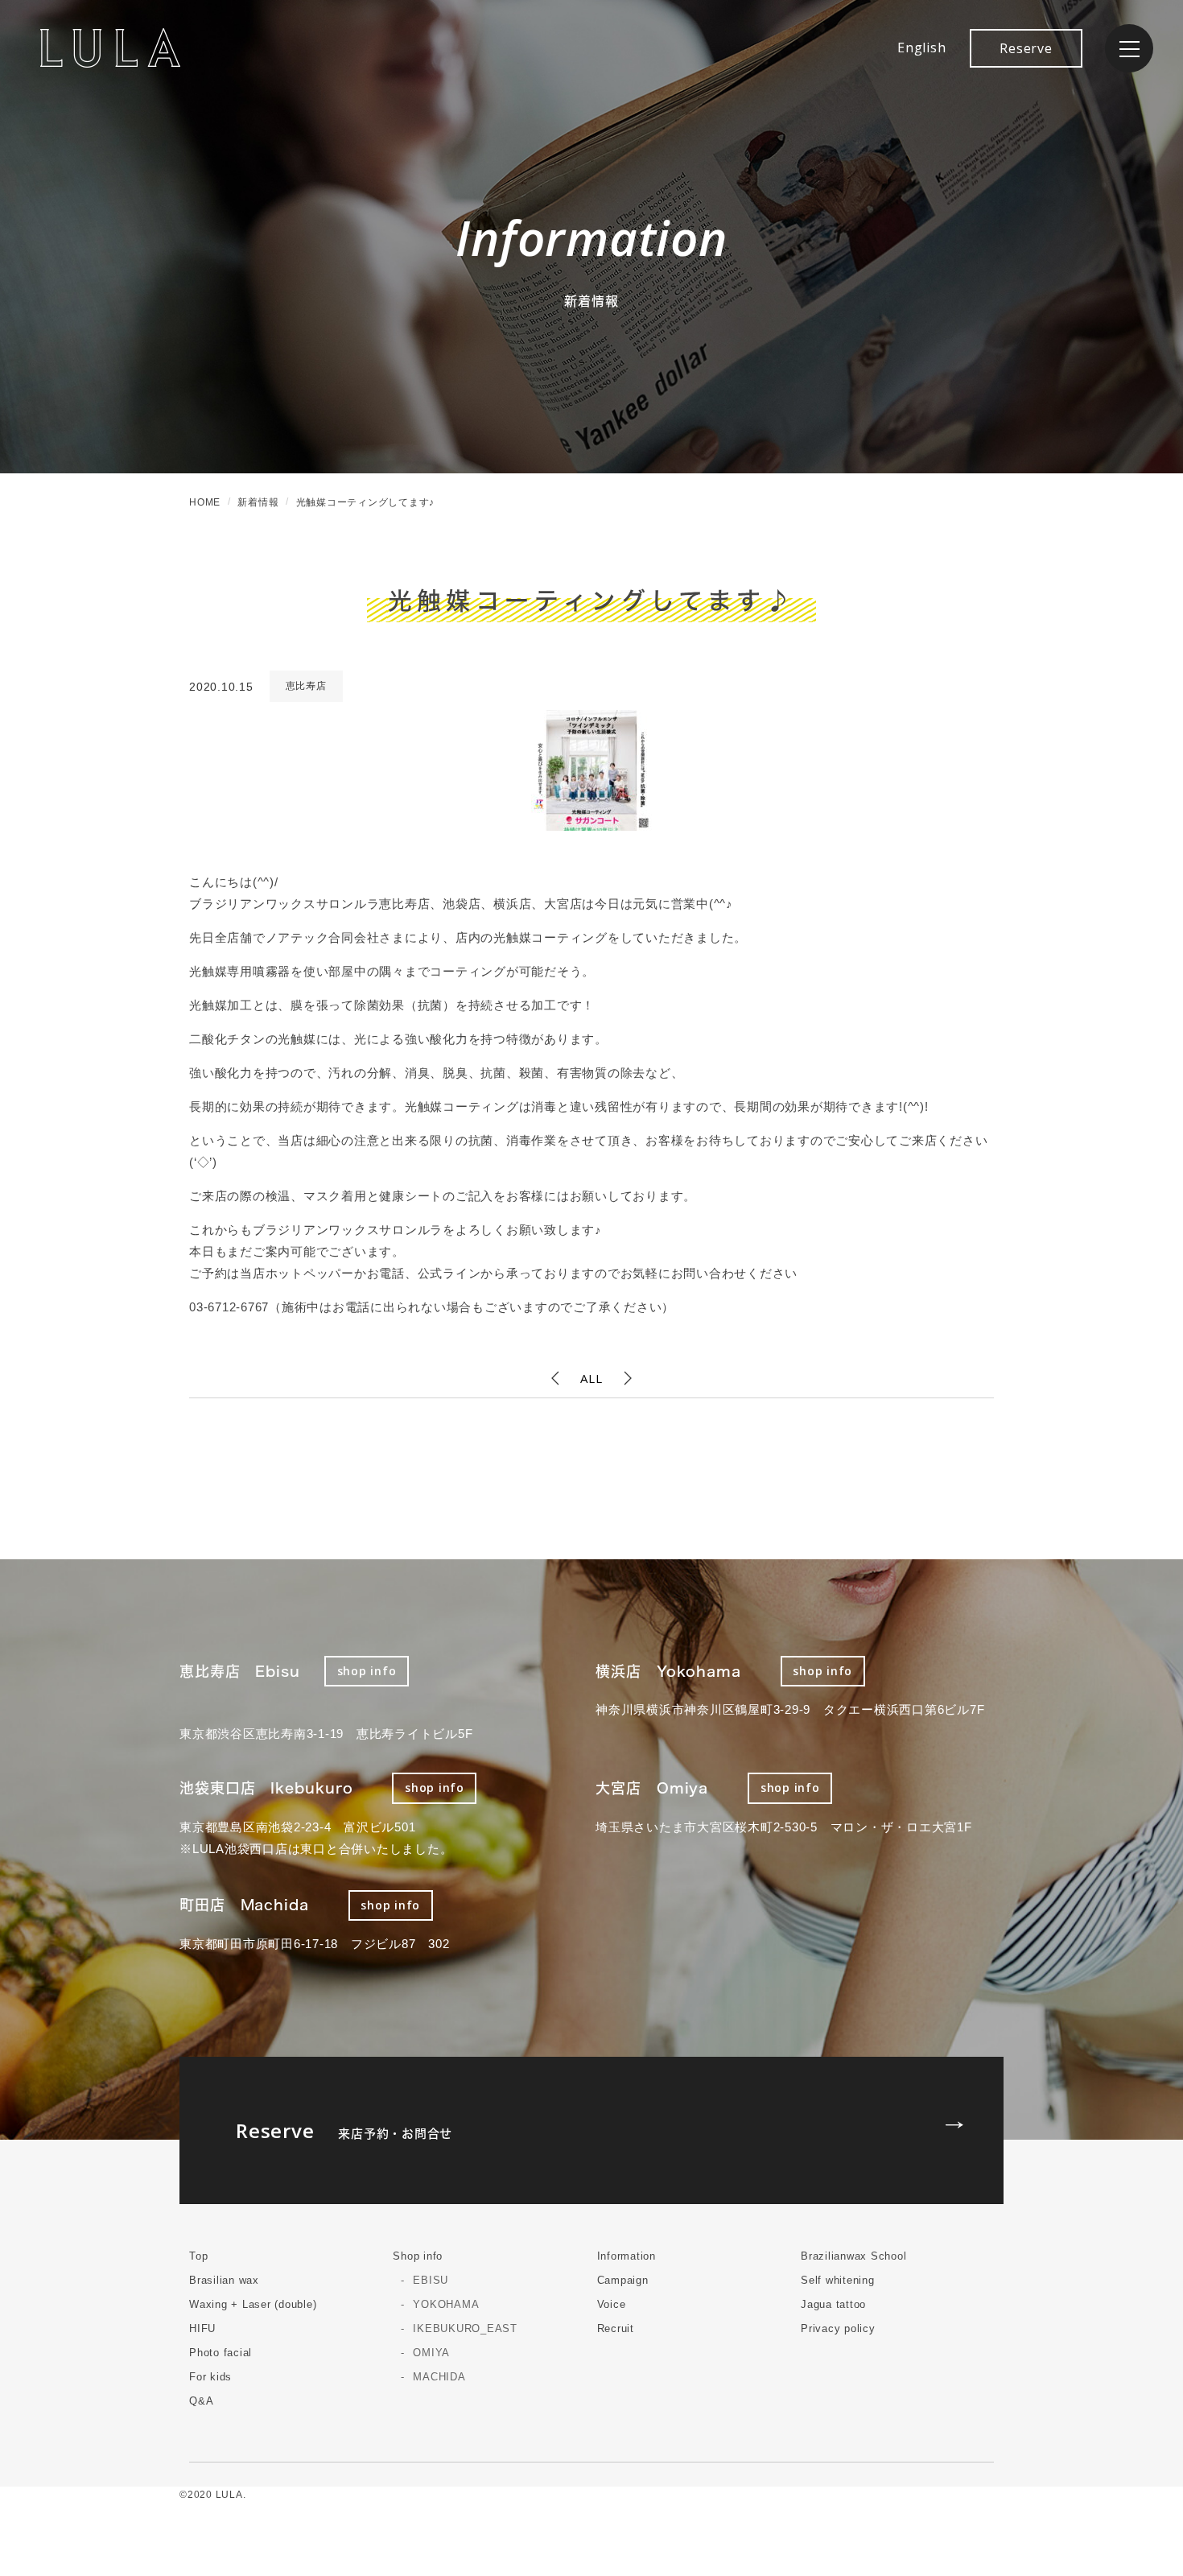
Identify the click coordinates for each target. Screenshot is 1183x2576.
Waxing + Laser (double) (253, 2304)
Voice (612, 2304)
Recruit (616, 2328)
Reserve (1026, 48)
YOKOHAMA (446, 2304)
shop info (367, 1671)
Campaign (623, 2280)
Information (627, 2256)
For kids (210, 2377)
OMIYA (431, 2353)
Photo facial (221, 2353)
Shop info (418, 2256)
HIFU (202, 2328)
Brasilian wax (224, 2280)
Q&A (201, 2401)
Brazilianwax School (853, 2256)
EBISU (431, 2280)
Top (198, 2256)
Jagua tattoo (833, 2304)
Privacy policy (838, 2328)
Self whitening (838, 2280)
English (921, 47)
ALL (591, 1378)
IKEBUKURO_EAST (465, 2328)
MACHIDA (439, 2377)
